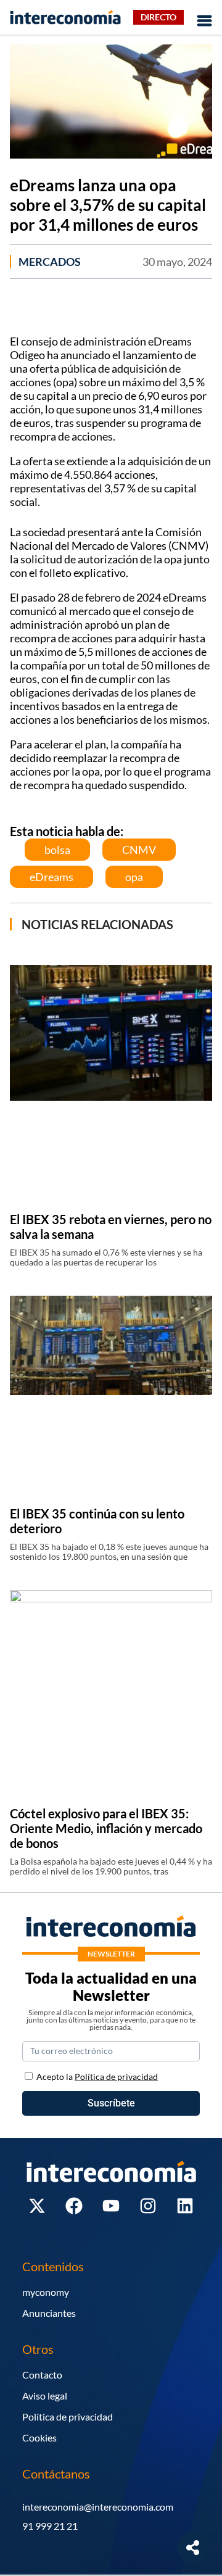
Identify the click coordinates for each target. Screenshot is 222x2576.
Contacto (42, 2375)
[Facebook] (74, 2206)
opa (134, 877)
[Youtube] (111, 2206)
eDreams (51, 877)
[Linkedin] (185, 2206)
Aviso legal (45, 2396)
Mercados (50, 262)
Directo (158, 17)
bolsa (57, 850)
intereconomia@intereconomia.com (98, 2507)
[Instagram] (148, 2206)
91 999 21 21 (50, 2526)
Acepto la (97, 2077)
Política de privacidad (68, 2417)
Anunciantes (49, 2313)
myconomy (46, 2292)
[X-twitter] (37, 2206)
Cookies (39, 2437)
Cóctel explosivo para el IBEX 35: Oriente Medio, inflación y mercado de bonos (106, 1828)
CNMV (139, 850)
